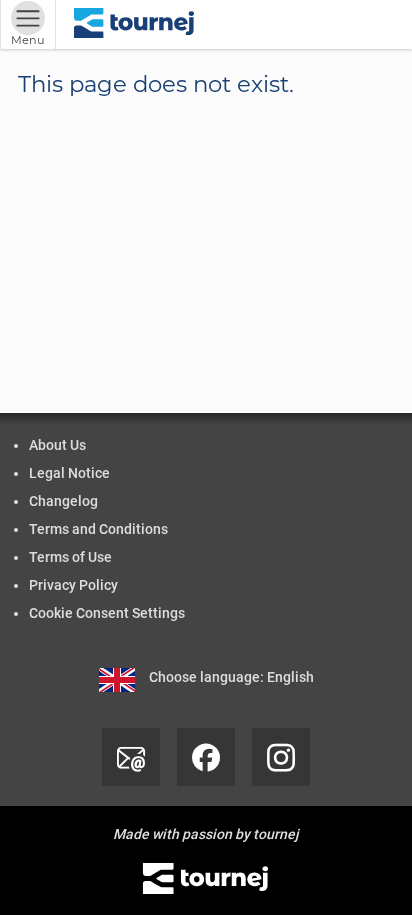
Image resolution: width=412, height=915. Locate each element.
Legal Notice (69, 473)
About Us (57, 445)
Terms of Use (70, 557)
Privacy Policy (73, 585)
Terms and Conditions (98, 529)
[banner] (134, 24)
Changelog (63, 501)
